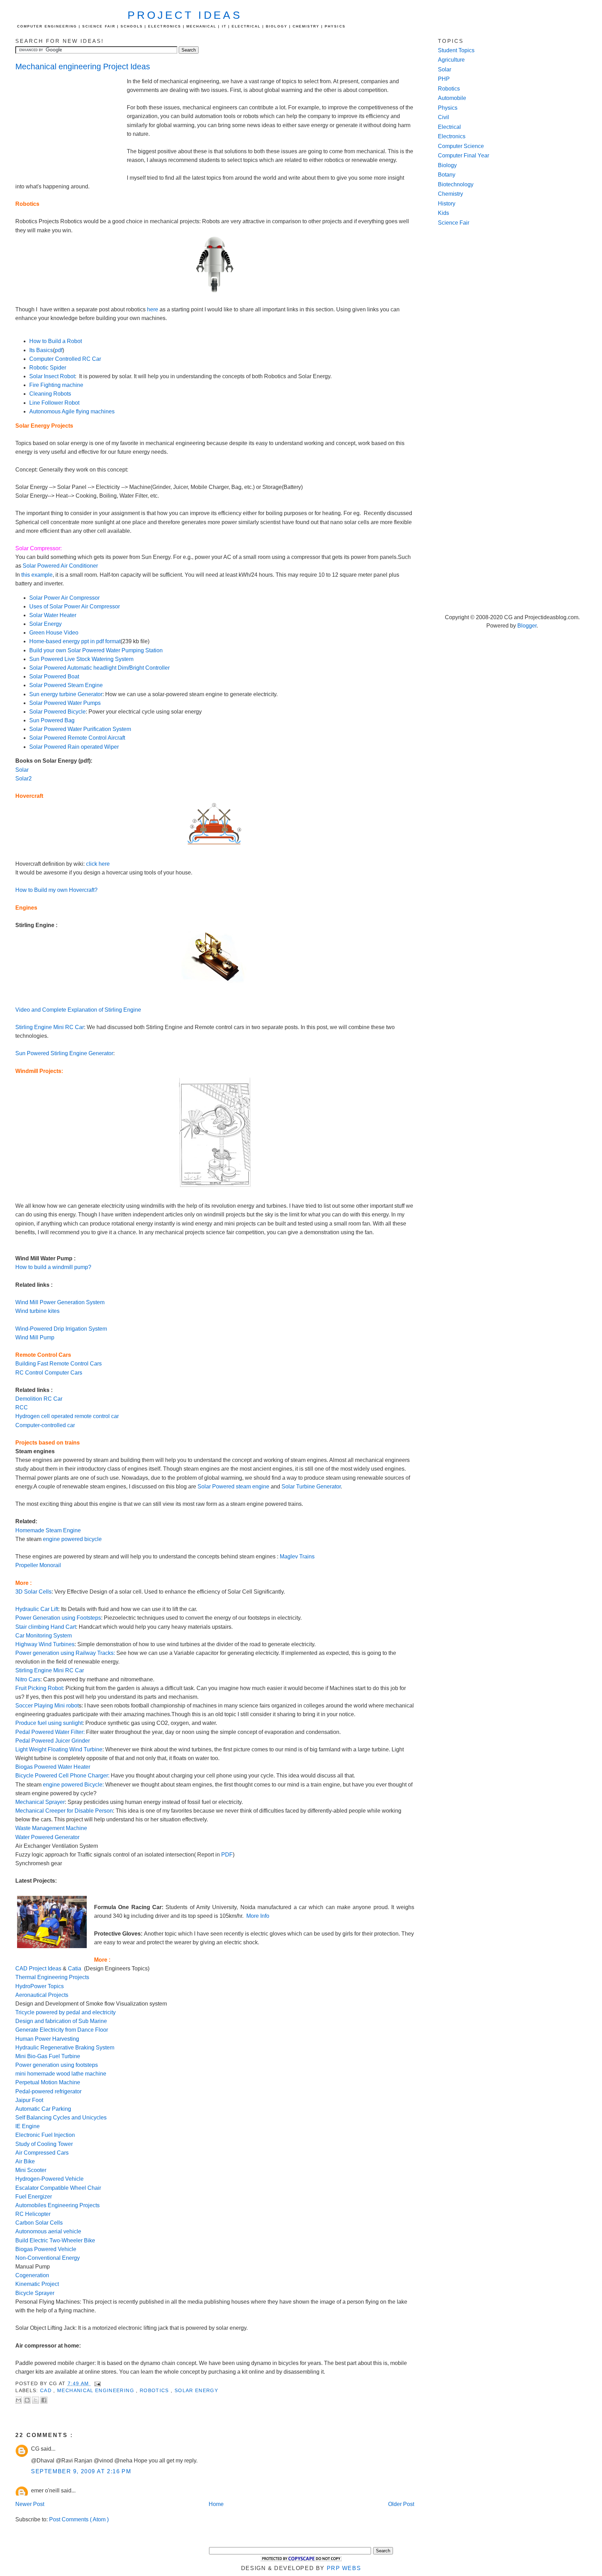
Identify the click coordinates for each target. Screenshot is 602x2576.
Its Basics (41, 350)
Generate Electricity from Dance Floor (62, 2030)
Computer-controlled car (45, 1425)
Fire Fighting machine (56, 385)
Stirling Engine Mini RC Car (50, 1027)
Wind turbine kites (37, 1311)
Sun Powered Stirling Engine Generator (64, 1053)
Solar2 (24, 779)
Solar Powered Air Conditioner (60, 566)
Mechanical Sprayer (40, 1802)
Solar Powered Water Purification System (80, 729)
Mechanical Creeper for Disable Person (64, 1811)
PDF (227, 1855)
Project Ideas (185, 15)
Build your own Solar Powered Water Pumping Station (96, 650)
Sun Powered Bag (52, 720)
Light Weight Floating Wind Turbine (59, 1749)
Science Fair (454, 223)
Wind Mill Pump (35, 1337)
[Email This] (18, 2400)
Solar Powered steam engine (233, 1487)
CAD (47, 2391)
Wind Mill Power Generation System (60, 1302)
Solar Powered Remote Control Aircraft (77, 738)
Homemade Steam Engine (48, 1530)
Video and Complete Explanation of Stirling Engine (78, 1010)
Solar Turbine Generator (311, 1487)
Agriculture (451, 60)
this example (37, 575)
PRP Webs (344, 2568)
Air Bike (26, 2161)
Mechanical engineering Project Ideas (83, 67)
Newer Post (30, 2504)
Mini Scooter (32, 2170)
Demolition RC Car (39, 1399)
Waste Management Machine (51, 1828)
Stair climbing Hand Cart (46, 1627)
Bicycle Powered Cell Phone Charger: (62, 1776)
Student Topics (456, 50)
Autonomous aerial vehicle (48, 2231)
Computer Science (461, 146)
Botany (447, 175)
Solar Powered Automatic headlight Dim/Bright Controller (99, 668)
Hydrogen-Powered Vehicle (49, 2179)
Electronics (452, 136)
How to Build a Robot (56, 341)
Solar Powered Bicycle (57, 712)
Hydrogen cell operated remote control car (67, 1416)
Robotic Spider (48, 368)
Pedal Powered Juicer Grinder (53, 1741)
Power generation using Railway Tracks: (65, 1653)
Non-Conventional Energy (48, 2258)
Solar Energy (45, 624)
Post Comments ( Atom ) (79, 2519)
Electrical (449, 127)
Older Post (401, 2504)
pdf (59, 350)
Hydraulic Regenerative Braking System (65, 2048)
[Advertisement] (71, 124)
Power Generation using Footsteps (58, 1618)
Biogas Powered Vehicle (46, 2249)
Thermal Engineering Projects (52, 1977)
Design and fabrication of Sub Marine (61, 2021)
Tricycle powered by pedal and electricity (65, 2012)
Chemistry (450, 194)
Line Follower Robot (54, 403)
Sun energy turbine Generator (66, 694)
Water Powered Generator (47, 1837)
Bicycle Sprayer (36, 2293)
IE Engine (28, 2126)
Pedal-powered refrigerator (48, 2091)
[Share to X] (36, 2400)
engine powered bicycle (72, 1539)
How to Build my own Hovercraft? (56, 890)
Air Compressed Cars (43, 2153)
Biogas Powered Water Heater (53, 1767)
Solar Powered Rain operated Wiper (74, 747)
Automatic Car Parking (44, 2109)
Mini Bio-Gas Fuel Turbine (48, 2056)
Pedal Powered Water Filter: (50, 1732)
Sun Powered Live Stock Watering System (81, 659)
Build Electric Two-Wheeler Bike (55, 2240)
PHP (444, 79)
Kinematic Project (37, 2284)
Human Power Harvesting (47, 2039)
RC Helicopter (33, 2214)
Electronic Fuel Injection (45, 2135)
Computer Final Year (464, 155)
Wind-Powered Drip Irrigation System (61, 1329)
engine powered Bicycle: (73, 1785)
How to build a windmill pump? (53, 1267)
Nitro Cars (28, 1679)
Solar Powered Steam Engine (66, 685)
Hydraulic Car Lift (37, 1609)
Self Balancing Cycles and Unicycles (61, 2118)
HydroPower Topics (40, 1986)
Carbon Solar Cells (39, 2223)
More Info (258, 1916)
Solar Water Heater (53, 615)
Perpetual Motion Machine (48, 2082)
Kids (443, 213)
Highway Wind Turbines (45, 1644)
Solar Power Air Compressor (64, 598)
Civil (443, 117)
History (447, 204)
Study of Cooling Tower (44, 2144)
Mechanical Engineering (97, 2391)
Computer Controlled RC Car (65, 359)
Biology (447, 165)
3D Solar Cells (33, 1592)
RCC (22, 1407)
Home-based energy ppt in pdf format (75, 641)
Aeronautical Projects (43, 1995)
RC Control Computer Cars (49, 1373)
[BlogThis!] (27, 2400)
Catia (75, 1968)
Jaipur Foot (29, 2100)
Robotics (155, 2391)
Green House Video (54, 633)
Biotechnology (456, 184)
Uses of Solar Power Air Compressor (75, 606)
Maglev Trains (297, 1557)
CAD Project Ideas (38, 1968)
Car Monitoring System (44, 1636)
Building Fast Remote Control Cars (59, 1364)
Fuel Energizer (34, 2197)
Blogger (527, 626)
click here (98, 864)
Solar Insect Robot (52, 376)
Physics (448, 108)
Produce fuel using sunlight (49, 1723)
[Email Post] (97, 2384)
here (153, 309)
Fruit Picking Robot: (40, 1688)
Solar (22, 770)
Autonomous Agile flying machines (72, 411)
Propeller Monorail (38, 1565)
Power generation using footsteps (57, 2065)
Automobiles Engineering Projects (57, 2205)
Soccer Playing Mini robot (47, 1706)
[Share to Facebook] (44, 2400)
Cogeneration (33, 2275)
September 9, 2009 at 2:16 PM (81, 2471)
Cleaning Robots (50, 394)
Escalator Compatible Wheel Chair (58, 2188)
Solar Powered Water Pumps (65, 703)
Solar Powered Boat (54, 676)
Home (216, 2504)
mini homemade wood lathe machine (61, 2074)
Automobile (452, 98)
